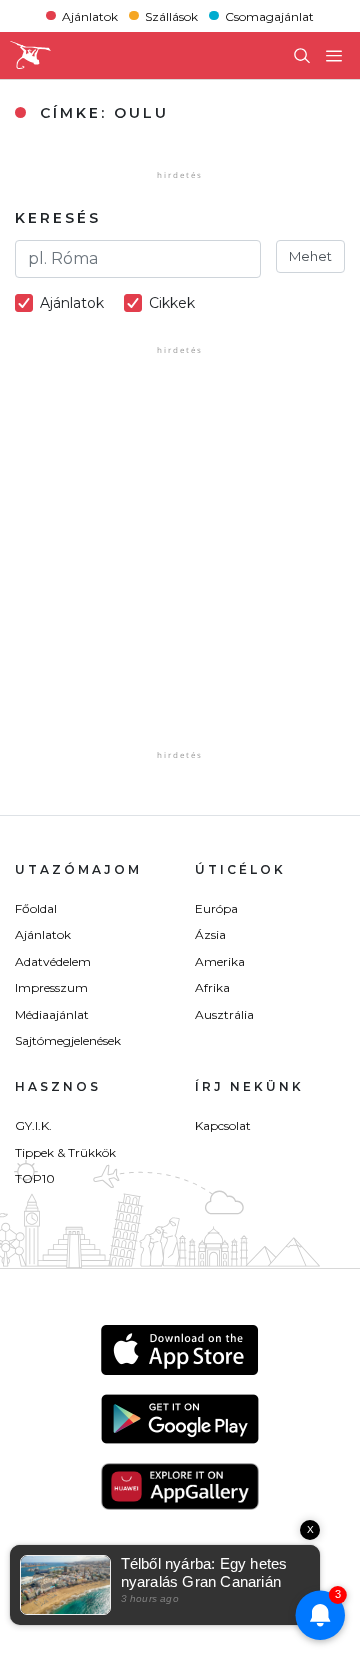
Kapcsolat (223, 1125)
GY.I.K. (33, 1125)
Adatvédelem (53, 961)
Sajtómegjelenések (68, 1040)
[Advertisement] (180, 566)
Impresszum (51, 987)
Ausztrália (224, 1014)
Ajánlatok (90, 15)
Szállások (171, 15)
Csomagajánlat (269, 15)
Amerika (220, 961)
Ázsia (210, 934)
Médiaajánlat (52, 1014)
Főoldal (36, 908)
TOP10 (35, 1178)
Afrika (212, 987)
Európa (216, 908)
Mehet (310, 256)
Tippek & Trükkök (65, 1152)
